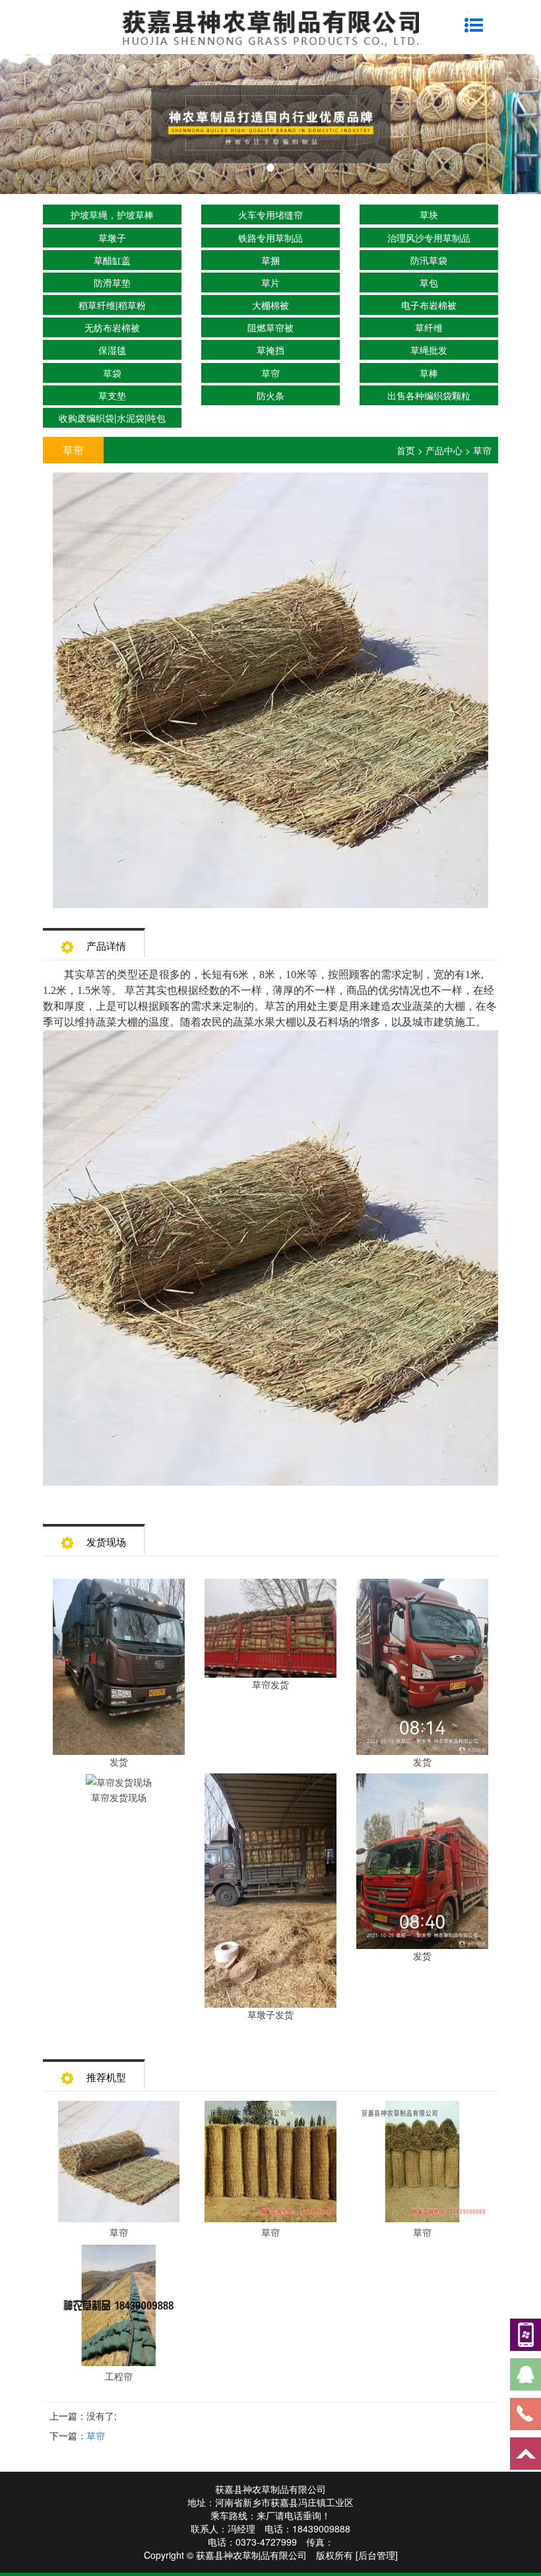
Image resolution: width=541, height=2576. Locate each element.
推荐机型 (106, 2077)
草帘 (270, 373)
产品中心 (444, 450)
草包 (429, 282)
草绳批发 (429, 350)
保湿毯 (112, 350)
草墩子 (112, 238)
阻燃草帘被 (270, 327)
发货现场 (106, 1541)
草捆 (270, 260)
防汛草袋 (429, 260)
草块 (429, 215)
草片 (270, 282)
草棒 (429, 373)
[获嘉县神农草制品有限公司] (270, 26)
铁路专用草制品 (270, 238)
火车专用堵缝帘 (270, 215)
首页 (406, 450)
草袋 (112, 373)
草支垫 (112, 395)
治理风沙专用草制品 (429, 238)
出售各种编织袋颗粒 (429, 395)
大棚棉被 (270, 305)
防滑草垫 (112, 282)
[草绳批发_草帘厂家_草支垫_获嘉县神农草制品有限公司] (270, 124)
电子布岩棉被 (429, 305)
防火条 (270, 395)
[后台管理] (377, 2555)
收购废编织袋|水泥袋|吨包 (112, 418)
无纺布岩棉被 (112, 327)
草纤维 (429, 327)
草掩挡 (270, 350)
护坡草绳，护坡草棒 (112, 215)
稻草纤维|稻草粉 (112, 305)
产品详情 (106, 945)
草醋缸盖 (112, 260)
